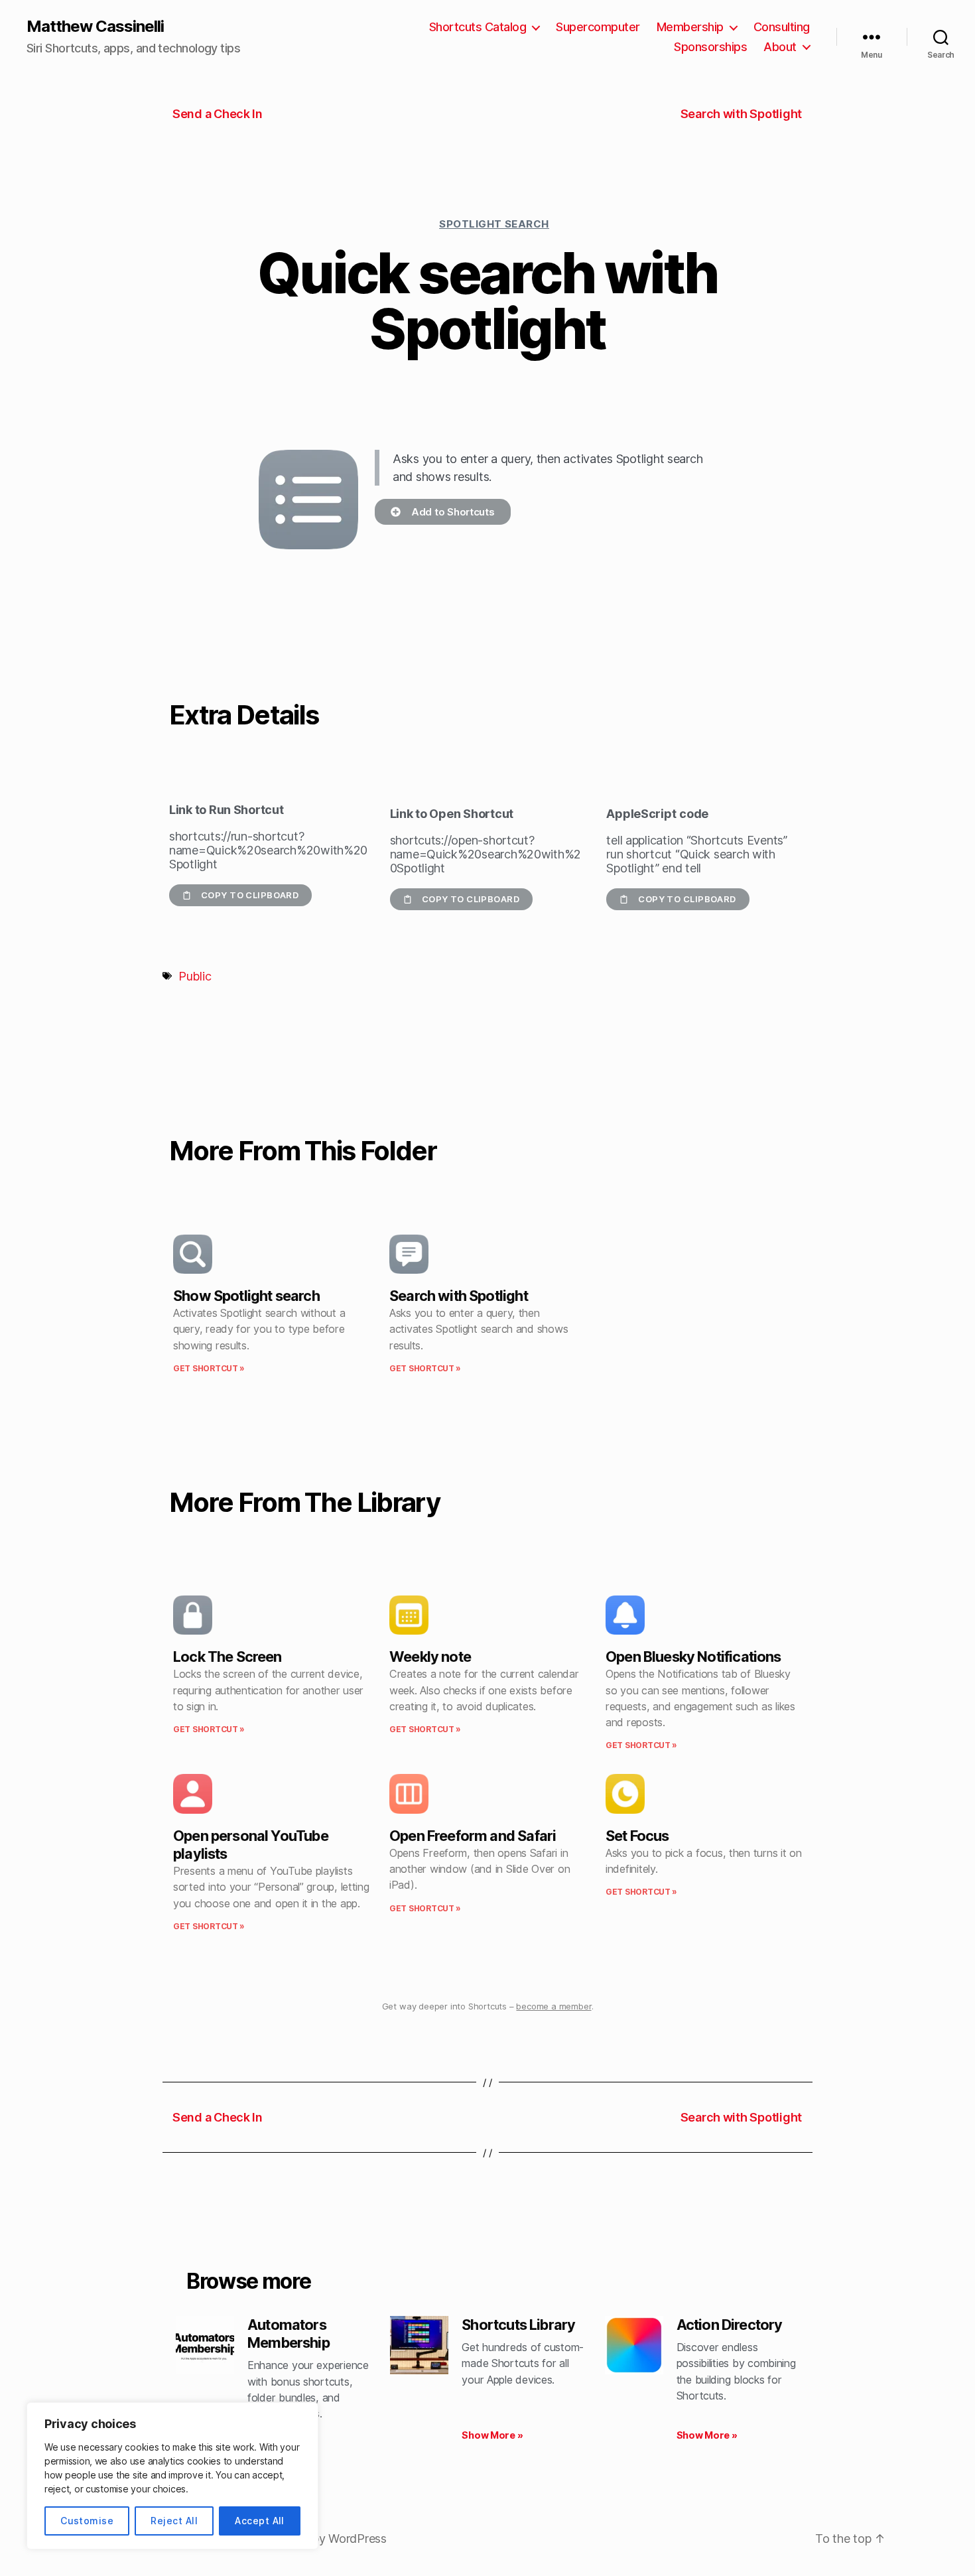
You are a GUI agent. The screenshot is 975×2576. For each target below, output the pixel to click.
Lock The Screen (227, 1657)
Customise (87, 2521)
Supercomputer (598, 27)
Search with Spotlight (459, 1296)
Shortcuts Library (518, 2325)
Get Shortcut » (209, 1368)
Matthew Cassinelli (95, 27)
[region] (172, 2476)
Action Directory (730, 2325)
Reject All (174, 2521)
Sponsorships (710, 47)
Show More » (492, 2435)
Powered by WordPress (323, 2539)
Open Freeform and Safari (473, 1836)
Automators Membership (289, 2334)
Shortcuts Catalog (478, 27)
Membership (690, 27)
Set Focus (637, 1836)
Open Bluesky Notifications (693, 1657)
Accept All (260, 2521)
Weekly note (430, 1657)
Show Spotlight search (246, 1296)
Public (195, 976)
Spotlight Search (494, 224)
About (780, 47)
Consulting (782, 27)
